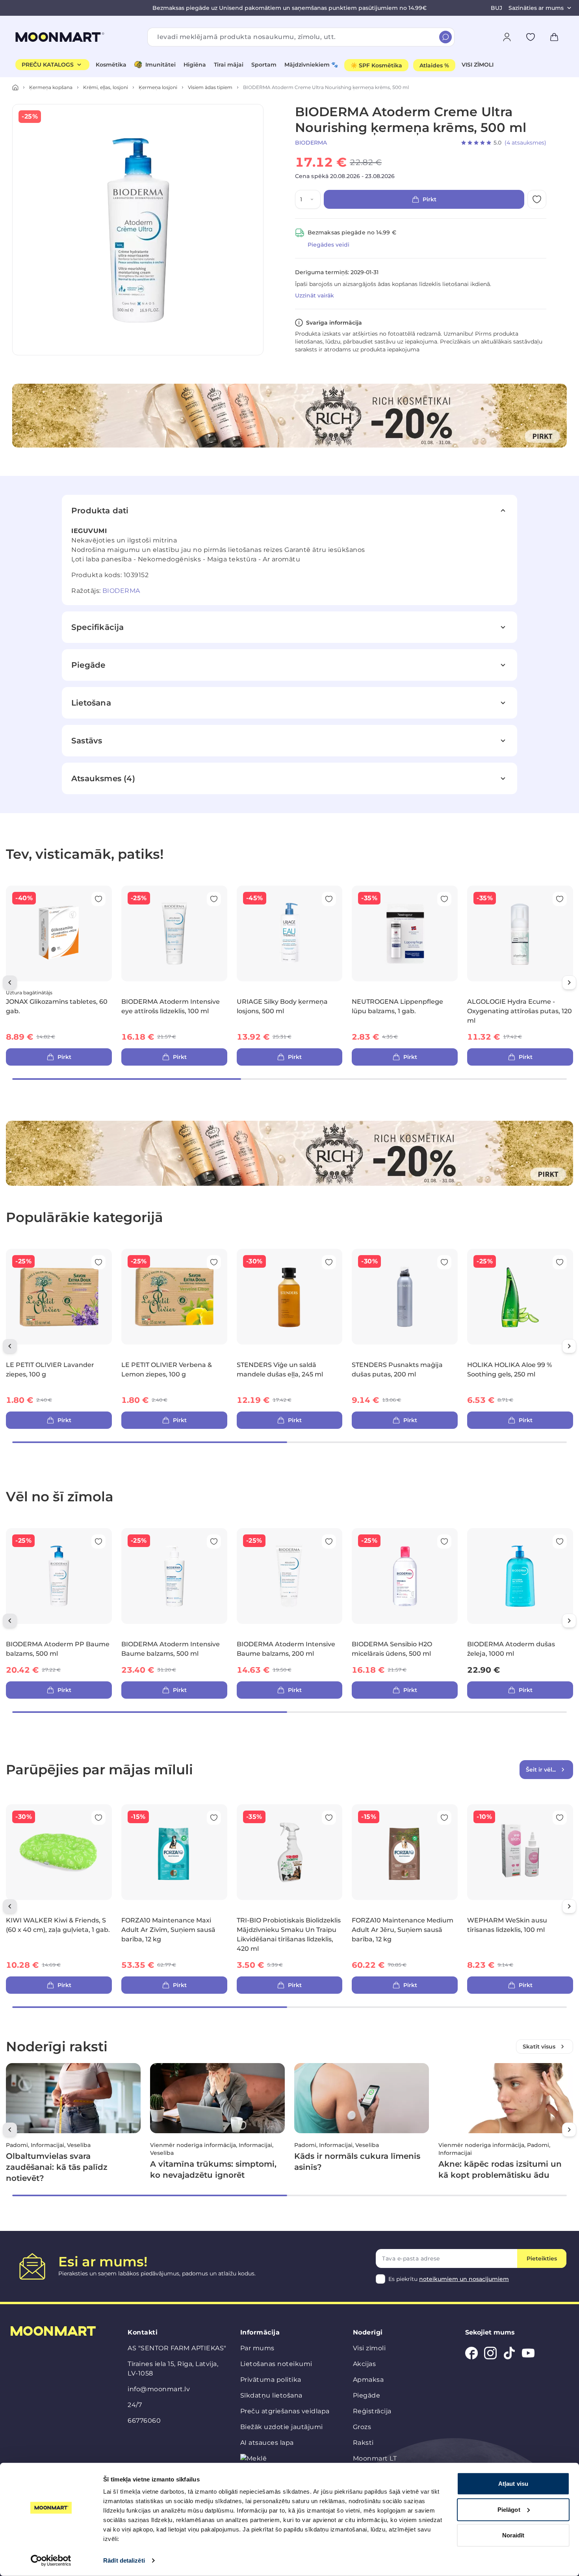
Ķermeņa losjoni (158, 87)
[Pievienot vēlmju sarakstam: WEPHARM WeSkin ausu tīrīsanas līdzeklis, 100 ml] (560, 1818)
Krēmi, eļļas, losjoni (106, 87)
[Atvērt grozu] (554, 37)
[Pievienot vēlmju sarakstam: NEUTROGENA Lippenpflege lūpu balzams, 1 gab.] (444, 899)
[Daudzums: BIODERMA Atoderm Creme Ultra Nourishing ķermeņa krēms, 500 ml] (314, 199)
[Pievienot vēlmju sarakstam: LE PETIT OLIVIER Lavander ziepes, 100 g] (98, 1262)
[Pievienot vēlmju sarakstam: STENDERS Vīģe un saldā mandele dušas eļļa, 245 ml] (329, 1262)
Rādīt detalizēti (124, 2560)
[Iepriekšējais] (10, 982)
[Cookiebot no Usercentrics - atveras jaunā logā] (51, 2561)
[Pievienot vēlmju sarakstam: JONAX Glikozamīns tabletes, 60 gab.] (98, 899)
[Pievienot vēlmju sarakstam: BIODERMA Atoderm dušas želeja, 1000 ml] (560, 1542)
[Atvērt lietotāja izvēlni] (507, 37)
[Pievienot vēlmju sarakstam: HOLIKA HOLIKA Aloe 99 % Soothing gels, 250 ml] (560, 1262)
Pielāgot (509, 2509)
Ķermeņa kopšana (51, 87)
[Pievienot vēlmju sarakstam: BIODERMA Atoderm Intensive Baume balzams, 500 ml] (214, 1542)
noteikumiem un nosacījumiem (464, 2279)
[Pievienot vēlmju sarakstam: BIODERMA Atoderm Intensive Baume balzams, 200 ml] (329, 1542)
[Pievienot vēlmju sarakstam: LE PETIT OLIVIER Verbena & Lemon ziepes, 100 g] (214, 1262)
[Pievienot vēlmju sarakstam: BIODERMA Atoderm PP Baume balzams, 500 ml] (98, 1542)
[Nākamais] (569, 982)
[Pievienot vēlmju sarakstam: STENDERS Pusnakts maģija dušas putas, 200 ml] (444, 1262)
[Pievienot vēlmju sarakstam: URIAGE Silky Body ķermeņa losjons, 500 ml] (329, 899)
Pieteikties (542, 2258)
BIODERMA (311, 143)
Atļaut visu (513, 2484)
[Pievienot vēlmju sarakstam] (531, 37)
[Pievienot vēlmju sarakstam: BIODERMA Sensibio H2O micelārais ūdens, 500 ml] (444, 1542)
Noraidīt (513, 2535)
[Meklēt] (445, 37)
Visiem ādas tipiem (210, 87)
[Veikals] (15, 87)
